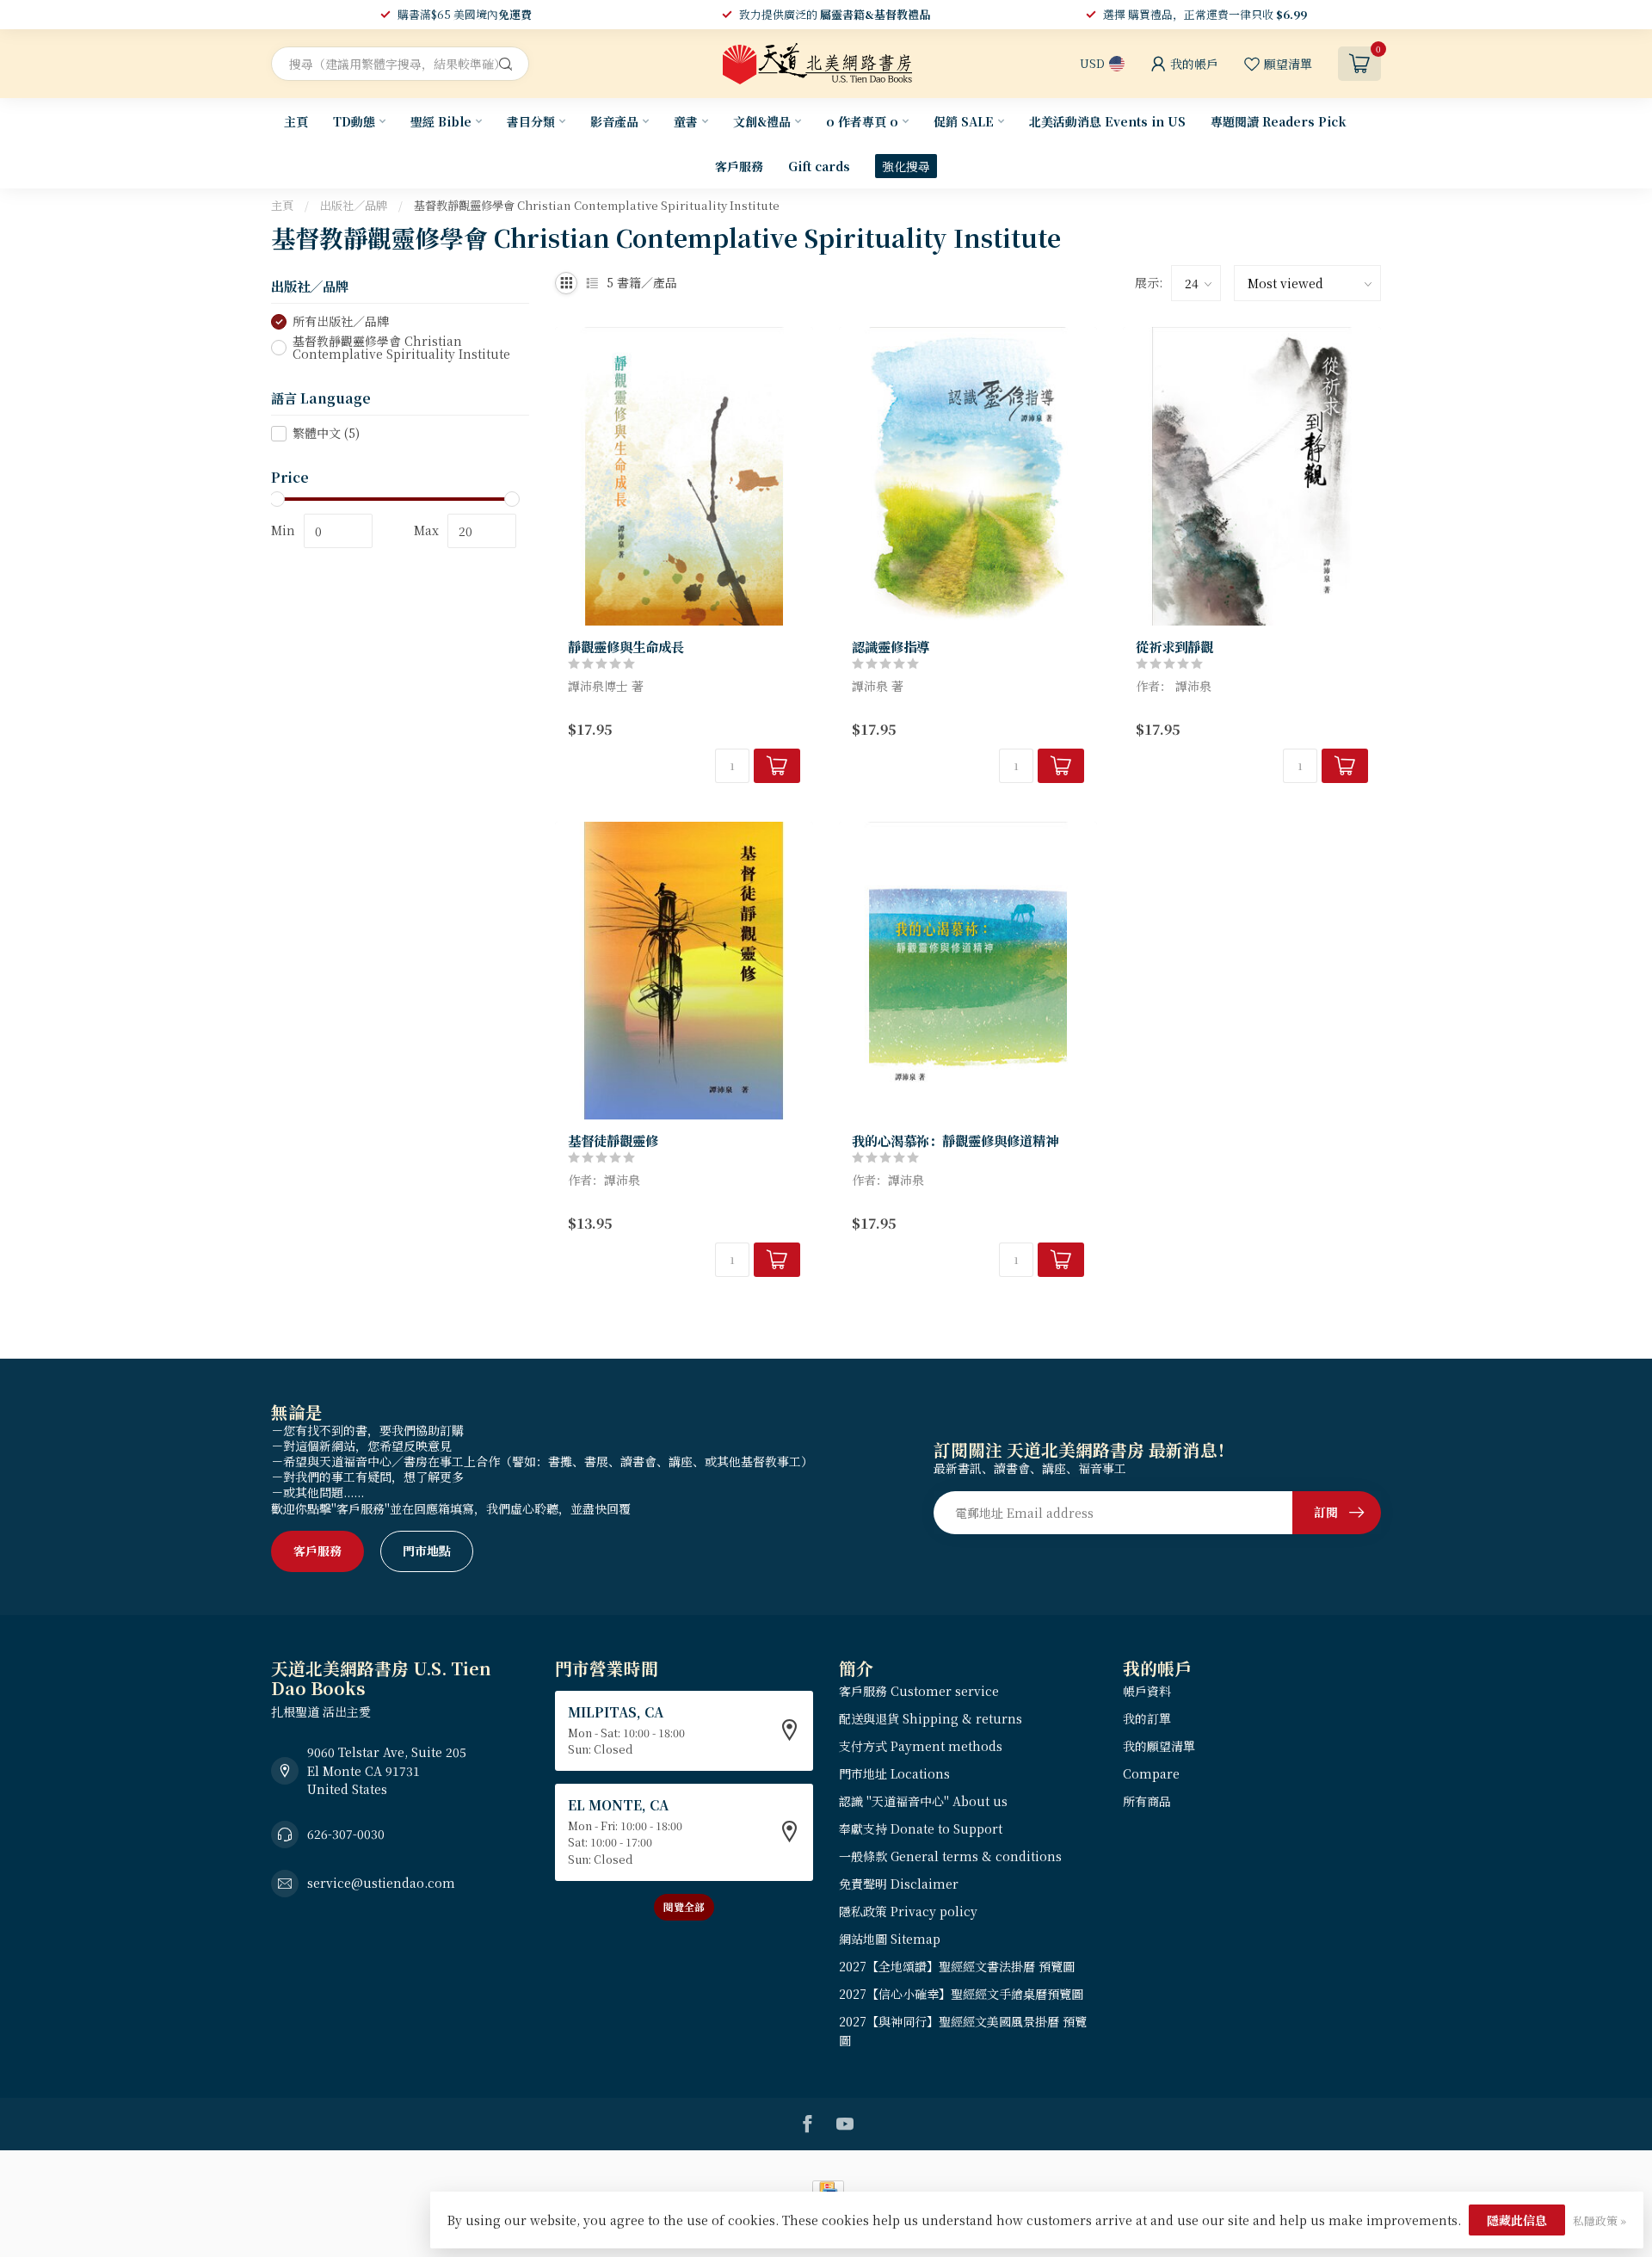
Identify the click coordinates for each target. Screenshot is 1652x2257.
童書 (686, 121)
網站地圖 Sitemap (890, 1939)
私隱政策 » (1600, 2220)
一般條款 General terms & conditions (950, 1856)
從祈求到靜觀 (1174, 646)
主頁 (296, 121)
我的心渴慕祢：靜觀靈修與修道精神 (955, 1140)
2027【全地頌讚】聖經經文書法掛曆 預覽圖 (957, 1966)
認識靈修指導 (891, 646)
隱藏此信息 (1517, 2220)
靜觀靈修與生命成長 (626, 646)
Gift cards (819, 166)
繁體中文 (326, 433)
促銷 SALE (964, 121)
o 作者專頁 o (862, 121)
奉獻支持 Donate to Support (921, 1828)
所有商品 (1147, 1801)
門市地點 (427, 1551)
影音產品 (614, 121)
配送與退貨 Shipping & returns (931, 1718)
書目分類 (531, 121)
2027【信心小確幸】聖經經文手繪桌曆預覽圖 (961, 1994)
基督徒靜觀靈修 (613, 1140)
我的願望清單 (1159, 1746)
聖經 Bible (441, 121)
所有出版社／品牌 (341, 321)
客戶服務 (739, 166)
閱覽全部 (684, 1906)
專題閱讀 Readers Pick (1279, 121)
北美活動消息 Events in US (1107, 121)
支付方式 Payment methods (921, 1746)
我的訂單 (1147, 1718)
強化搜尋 (906, 166)
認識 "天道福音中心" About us (923, 1801)
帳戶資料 (1147, 1691)
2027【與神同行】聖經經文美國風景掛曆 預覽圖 (963, 2031)
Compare (1151, 1773)
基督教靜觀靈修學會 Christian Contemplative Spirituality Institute (597, 205)
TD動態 (354, 121)
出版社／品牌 (354, 205)
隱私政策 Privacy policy (908, 1911)
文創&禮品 (762, 121)
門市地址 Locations (894, 1773)
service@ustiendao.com (381, 1883)
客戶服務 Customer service (919, 1691)
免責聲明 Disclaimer (899, 1884)
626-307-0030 (346, 1834)
